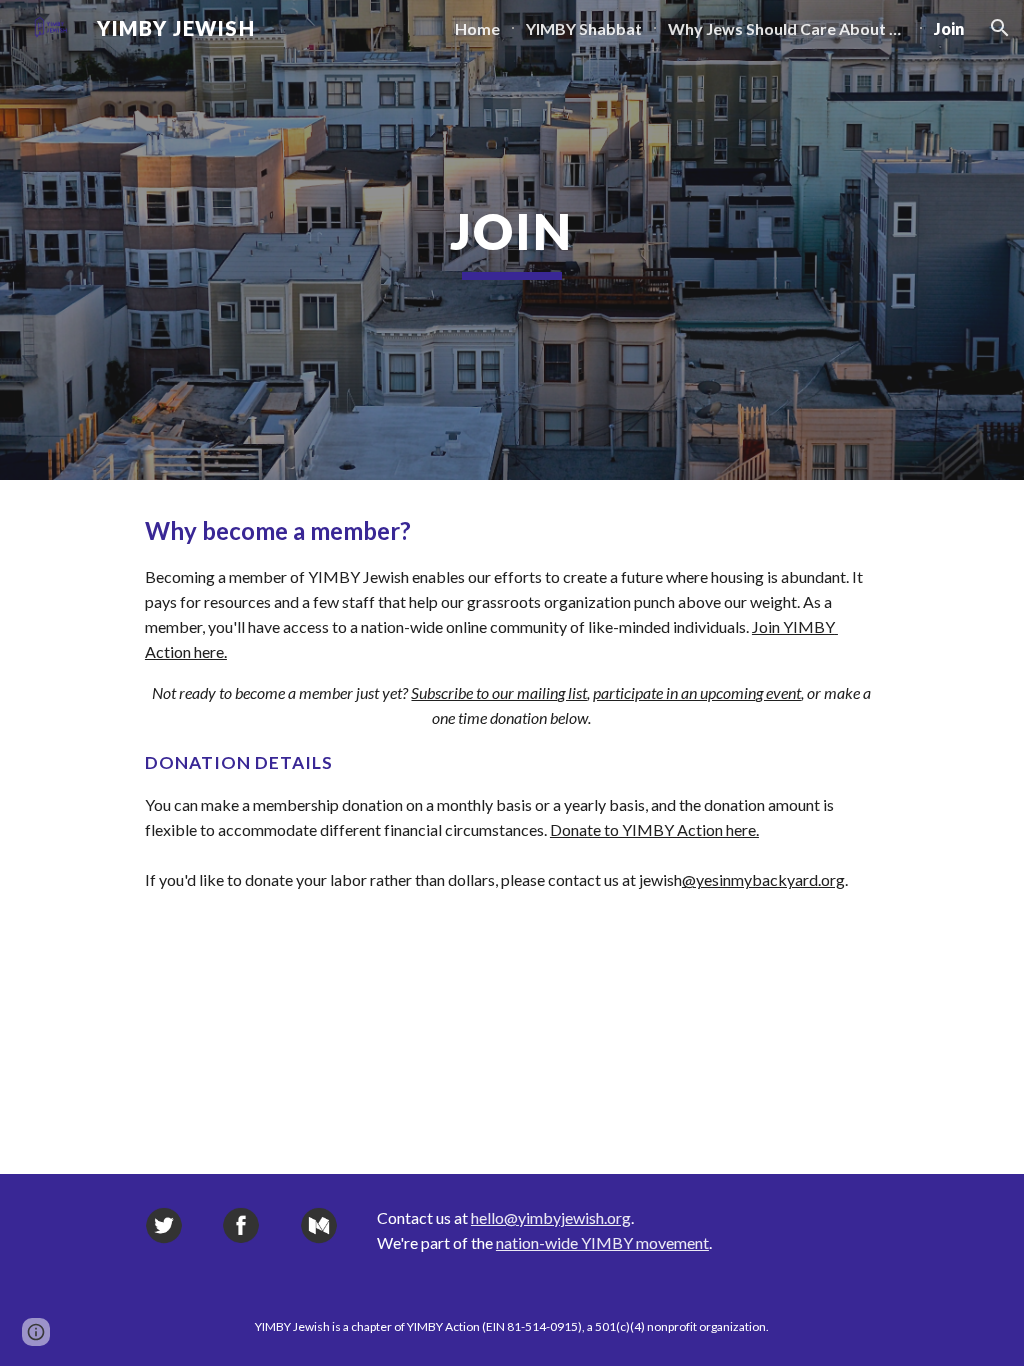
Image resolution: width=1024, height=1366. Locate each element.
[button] (1000, 28)
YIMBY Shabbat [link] (584, 28)
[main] (511, 240)
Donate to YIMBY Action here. (654, 829)
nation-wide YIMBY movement (602, 1242)
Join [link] (949, 28)
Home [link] (477, 28)
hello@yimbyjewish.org (551, 1217)
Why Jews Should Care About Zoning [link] (788, 28)
